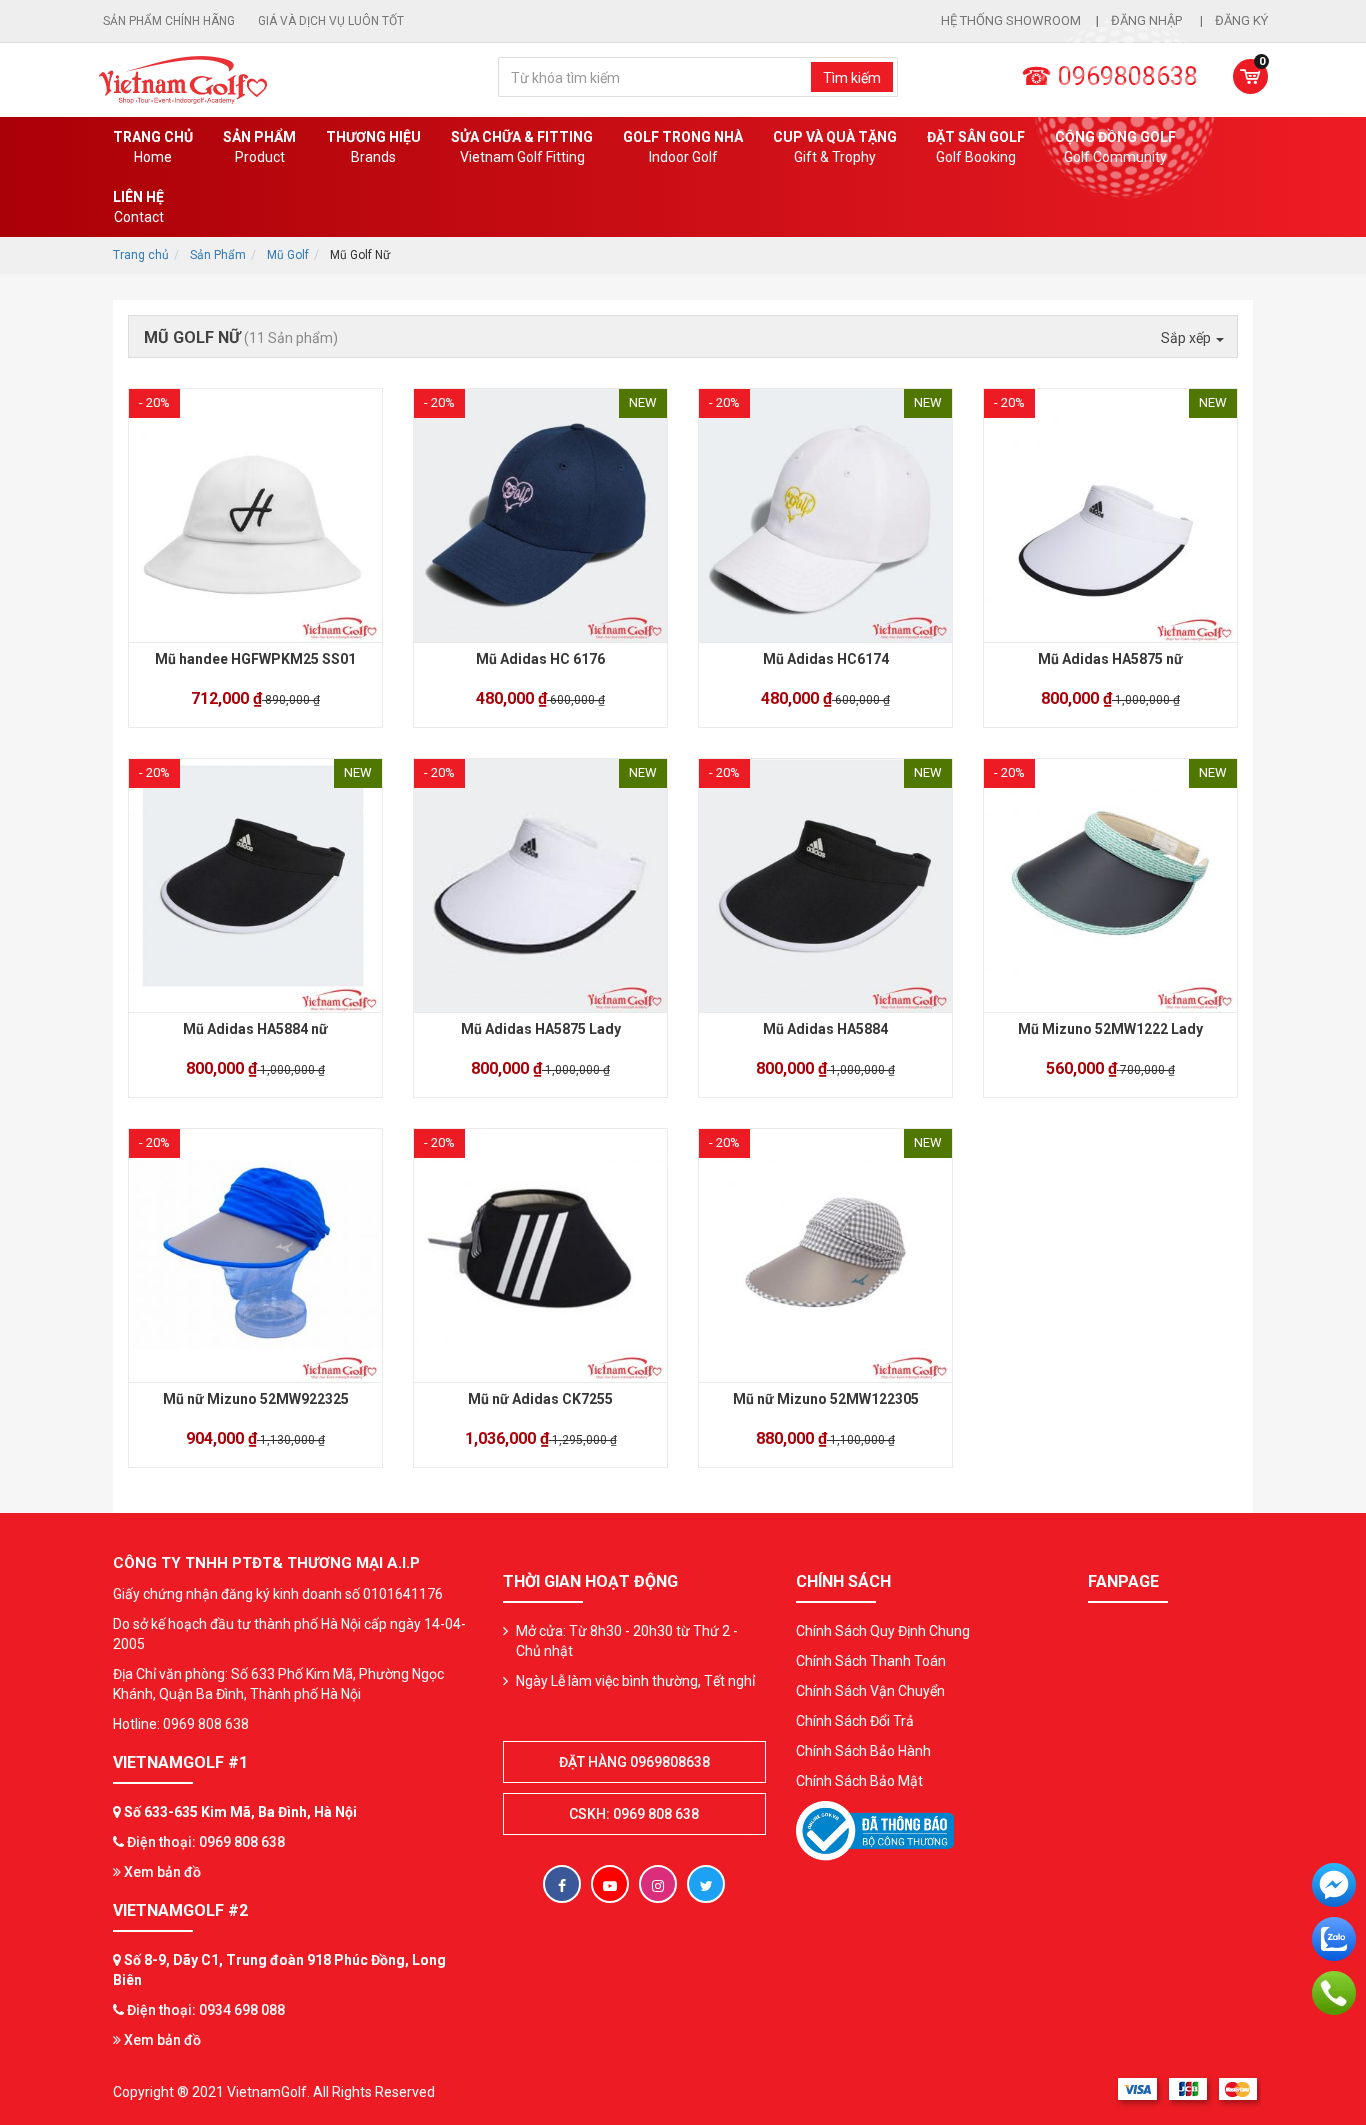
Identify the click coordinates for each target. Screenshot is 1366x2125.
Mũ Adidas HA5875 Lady (541, 1029)
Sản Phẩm (218, 255)
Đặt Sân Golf (976, 147)
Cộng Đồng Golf (1115, 147)
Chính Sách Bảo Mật (859, 1781)
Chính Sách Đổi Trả (855, 1721)
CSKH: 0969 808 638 (634, 1814)
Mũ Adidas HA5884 (825, 1029)
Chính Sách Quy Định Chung (883, 1631)
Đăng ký (1241, 20)
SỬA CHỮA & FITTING (522, 147)
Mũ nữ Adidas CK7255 (540, 1399)
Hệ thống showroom (1011, 20)
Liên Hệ (138, 207)
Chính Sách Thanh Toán (871, 1661)
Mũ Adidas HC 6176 (540, 659)
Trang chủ (153, 147)
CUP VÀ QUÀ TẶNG (835, 147)
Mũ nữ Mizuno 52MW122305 (826, 1399)
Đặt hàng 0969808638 (634, 1762)
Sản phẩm (259, 147)
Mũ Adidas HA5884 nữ (255, 1029)
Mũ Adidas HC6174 (826, 659)
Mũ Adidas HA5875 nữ (1110, 659)
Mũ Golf (288, 255)
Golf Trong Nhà (683, 147)
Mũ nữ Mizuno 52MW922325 (256, 1399)
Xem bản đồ (161, 1872)
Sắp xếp (1187, 338)
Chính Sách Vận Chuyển (870, 1691)
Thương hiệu (373, 147)
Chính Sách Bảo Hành (863, 1751)
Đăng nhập (1148, 20)
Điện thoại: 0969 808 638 (206, 1842)
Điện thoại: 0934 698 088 (206, 2010)
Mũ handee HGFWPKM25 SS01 (255, 659)
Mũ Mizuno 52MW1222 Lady (1110, 1029)
